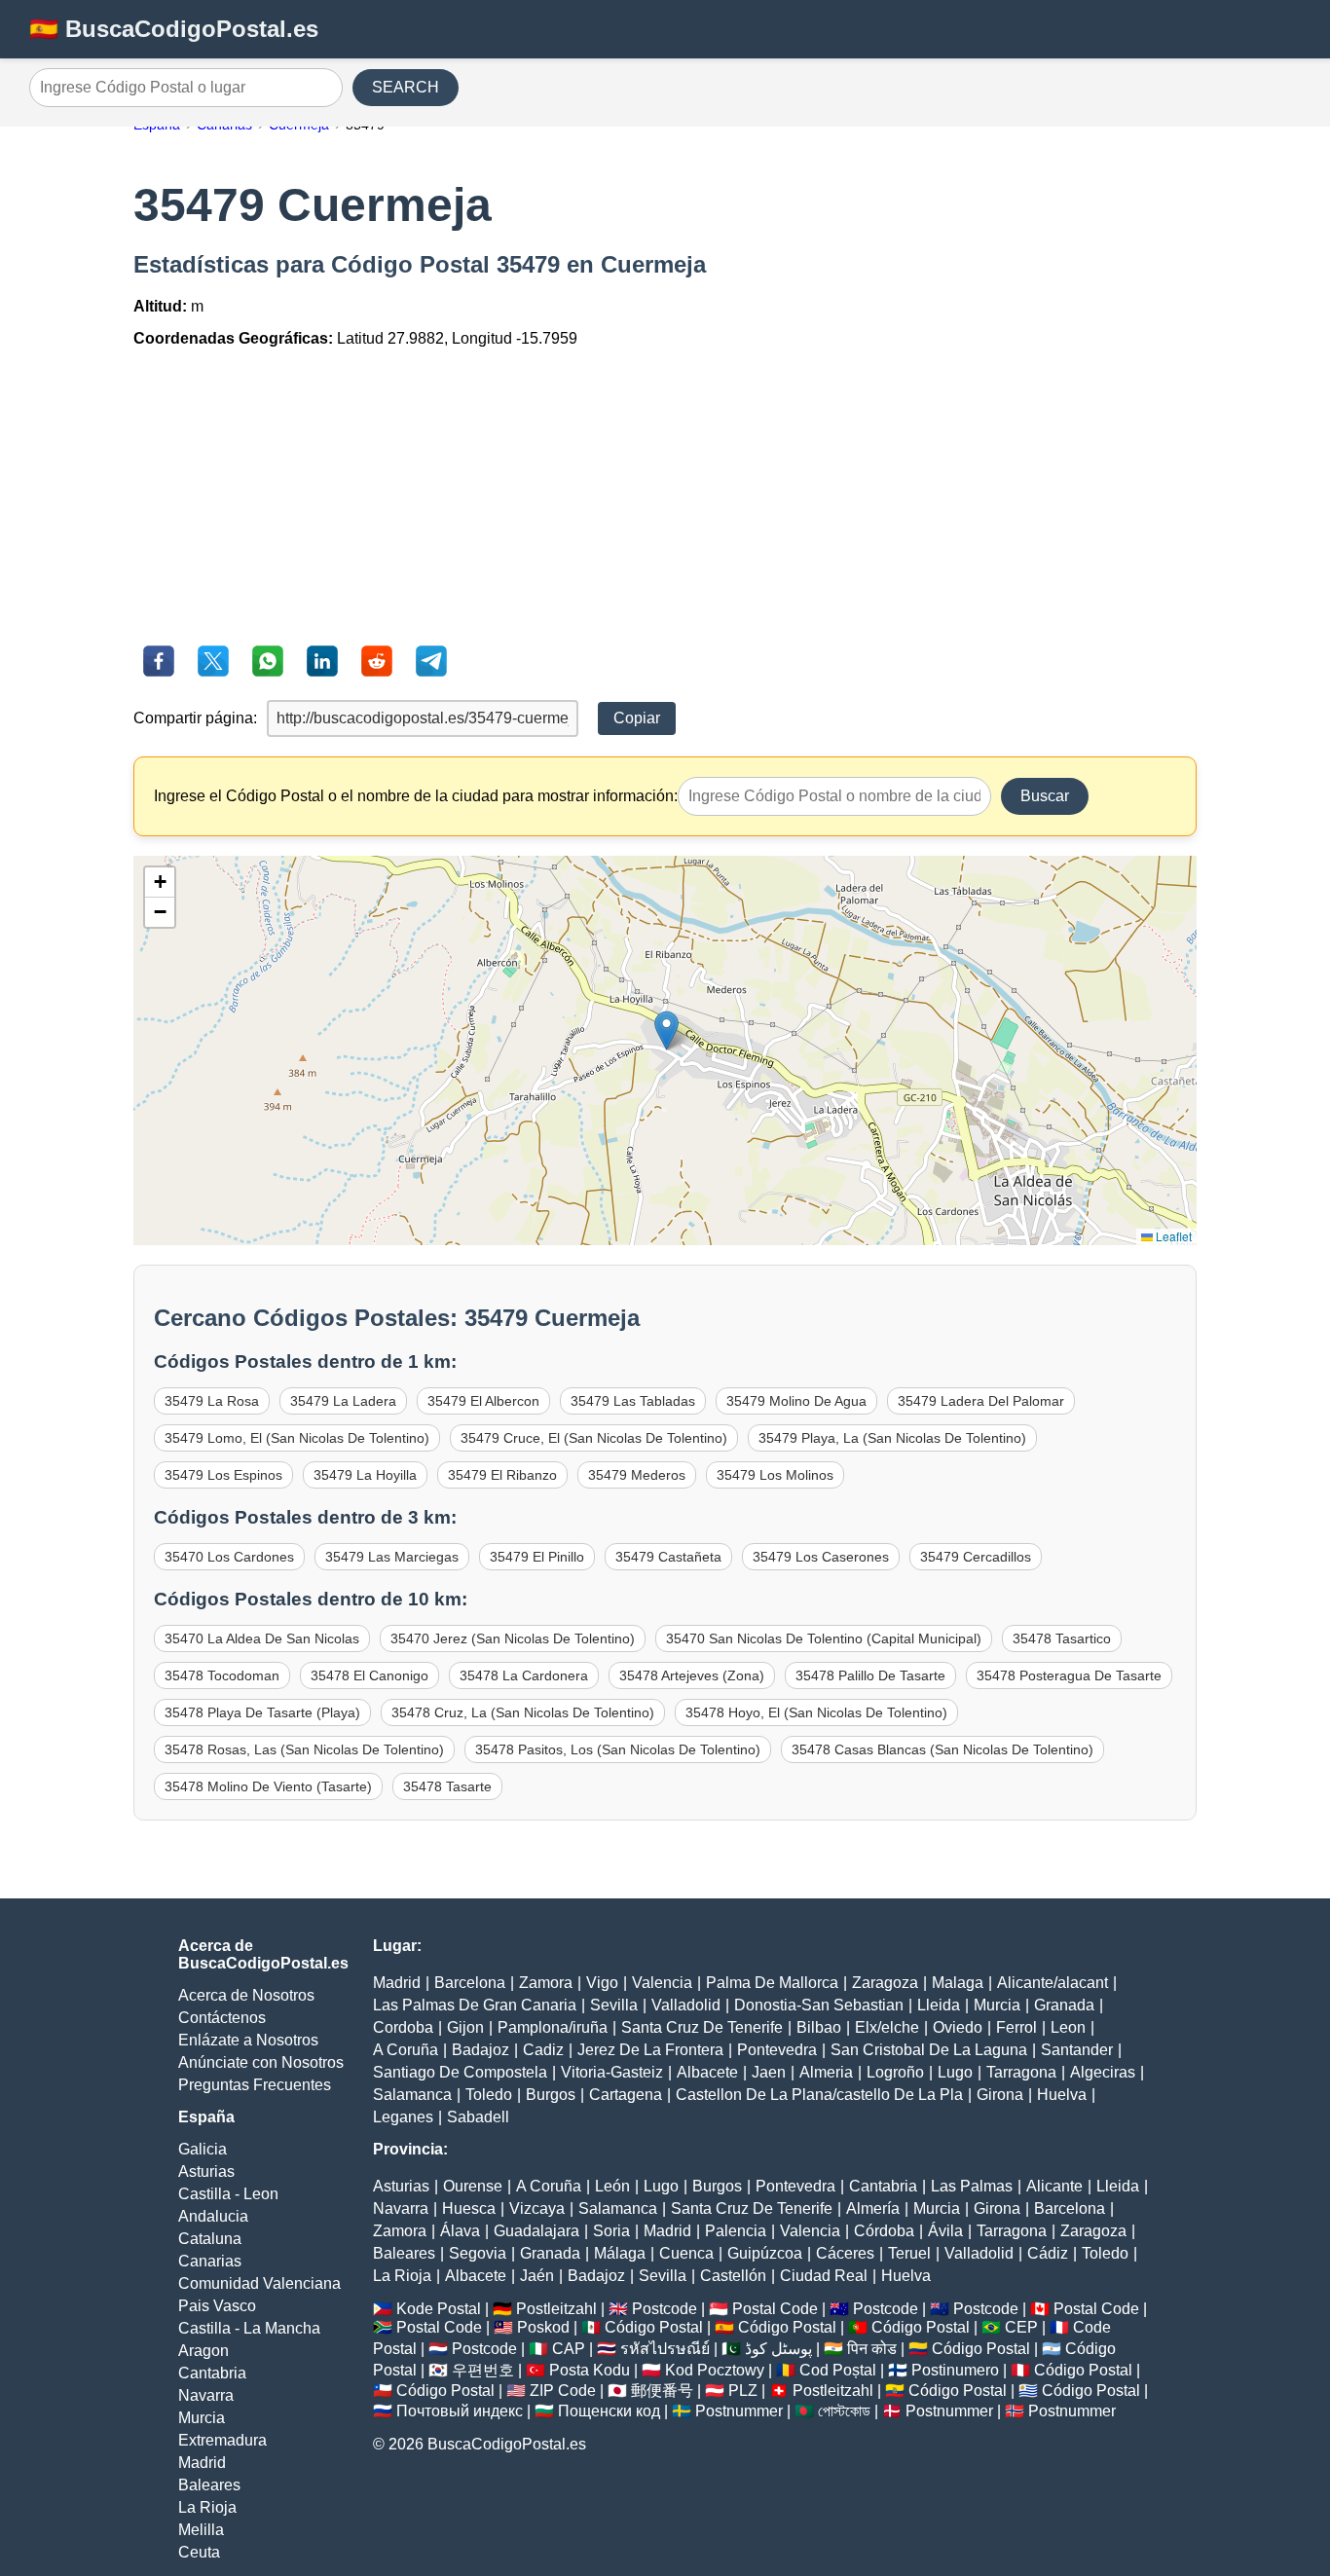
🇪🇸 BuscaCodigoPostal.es (174, 29)
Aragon (203, 2351)
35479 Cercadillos (976, 1557)
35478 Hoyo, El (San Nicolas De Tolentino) (816, 1712)
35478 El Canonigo (369, 1675)
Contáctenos (222, 2018)
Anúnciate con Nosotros (261, 2062)
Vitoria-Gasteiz (612, 2072)
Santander (1077, 2050)
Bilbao (819, 2027)
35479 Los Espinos (223, 1475)
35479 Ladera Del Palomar (981, 1401)
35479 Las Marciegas (392, 1557)
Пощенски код (609, 2411)
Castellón (733, 2276)
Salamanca (412, 2095)
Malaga (958, 1983)
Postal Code (775, 2309)
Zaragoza (885, 1983)
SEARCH (406, 87)
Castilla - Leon (228, 2194)
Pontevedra (777, 2050)
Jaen (769, 2072)
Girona (1000, 2095)
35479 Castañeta (668, 1557)
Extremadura (222, 2440)
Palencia (736, 2231)
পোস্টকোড (844, 2411)
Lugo (955, 2072)
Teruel (909, 2253)
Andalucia (213, 2216)
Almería (873, 2208)
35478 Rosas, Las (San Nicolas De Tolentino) (304, 1749)
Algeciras (1103, 2072)
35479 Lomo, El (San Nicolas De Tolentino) (297, 1438)
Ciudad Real (824, 2276)
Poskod (543, 2327)
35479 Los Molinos (775, 1475)
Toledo (489, 2095)
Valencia (662, 1983)
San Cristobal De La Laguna (929, 2050)
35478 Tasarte (447, 1786)
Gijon (465, 2027)
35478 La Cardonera (524, 1675)
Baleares (209, 2485)
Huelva (1062, 2095)
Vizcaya (537, 2208)
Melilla (201, 2530)
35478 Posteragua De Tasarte (1069, 1675)
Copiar (637, 718)
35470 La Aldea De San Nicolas (262, 1638)
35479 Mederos (637, 1475)
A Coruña (406, 2050)
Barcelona (470, 1983)
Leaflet (1172, 1236)
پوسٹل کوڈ (778, 2349)
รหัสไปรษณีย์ (665, 2349)
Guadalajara (536, 2231)
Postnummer (739, 2411)
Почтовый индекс (460, 2411)
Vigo (602, 1983)
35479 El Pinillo (537, 1557)
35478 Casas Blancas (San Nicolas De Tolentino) (942, 1749)
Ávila (945, 2231)
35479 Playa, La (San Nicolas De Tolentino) (892, 1438)
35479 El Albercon (483, 1401)
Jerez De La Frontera (650, 2050)
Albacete (707, 2072)
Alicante (1054, 2186)
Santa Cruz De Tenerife (702, 2027)
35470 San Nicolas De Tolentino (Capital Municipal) (824, 1638)
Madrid (202, 2463)
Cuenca (686, 2253)
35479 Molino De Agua (796, 1401)
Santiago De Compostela (460, 2072)
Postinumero (955, 2370)
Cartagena (626, 2095)
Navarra (206, 2395)
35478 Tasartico (1062, 1638)
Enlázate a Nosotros (248, 2040)
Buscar (1045, 796)
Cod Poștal (838, 2370)
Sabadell (478, 2117)
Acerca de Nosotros (246, 1995)
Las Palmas (972, 2186)
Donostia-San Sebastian (819, 2005)
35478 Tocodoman (222, 1675)
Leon (1068, 2027)
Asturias (206, 2171)
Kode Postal (439, 2309)
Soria (611, 2231)
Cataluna (210, 2239)
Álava (460, 2231)
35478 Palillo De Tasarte (870, 1675)
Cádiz (1048, 2253)
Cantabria (212, 2373)
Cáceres (845, 2253)
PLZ (743, 2391)
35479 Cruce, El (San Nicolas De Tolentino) (594, 1438)
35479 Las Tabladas (633, 1401)
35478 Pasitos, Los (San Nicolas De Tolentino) (618, 1749)
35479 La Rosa (212, 1401)
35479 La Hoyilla (365, 1475)
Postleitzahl (556, 2309)
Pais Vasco (217, 2306)
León (612, 2186)
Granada (1064, 2005)
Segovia (478, 2253)
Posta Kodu (590, 2370)
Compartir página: (195, 718)
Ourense (473, 2186)
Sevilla (614, 2005)
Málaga (620, 2253)
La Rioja (207, 2507)
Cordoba (403, 2027)
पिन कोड (872, 2349)
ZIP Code (563, 2391)
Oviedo (958, 2027)
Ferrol (1016, 2027)
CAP (569, 2349)
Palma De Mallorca (772, 1983)
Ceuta (199, 2552)
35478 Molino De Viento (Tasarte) (268, 1786)
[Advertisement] (665, 499)
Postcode (665, 2309)
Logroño (895, 2072)
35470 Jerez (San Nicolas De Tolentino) (513, 1638)
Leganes (403, 2117)
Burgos (551, 2095)
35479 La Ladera (343, 1401)
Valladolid (686, 2005)
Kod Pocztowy (715, 2370)
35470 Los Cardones (229, 1557)
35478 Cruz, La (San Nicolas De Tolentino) (523, 1712)
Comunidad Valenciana (259, 2283)
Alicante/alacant (1053, 1983)
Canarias (210, 2261)
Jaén (537, 2276)
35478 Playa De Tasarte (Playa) (262, 1712)
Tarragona (1021, 2072)
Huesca (469, 2208)
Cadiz (543, 2050)
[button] (666, 1030)
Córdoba (884, 2231)
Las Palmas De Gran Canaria (475, 2005)
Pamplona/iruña (553, 2027)
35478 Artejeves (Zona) (692, 1675)
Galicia (203, 2149)
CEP (1021, 2327)
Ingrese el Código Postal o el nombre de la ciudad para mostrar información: (416, 796)
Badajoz (480, 2050)
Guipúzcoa (765, 2253)
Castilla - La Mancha (249, 2328)
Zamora (546, 1983)
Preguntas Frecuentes (255, 2085)
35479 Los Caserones (821, 1557)
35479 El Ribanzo (502, 1475)
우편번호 (483, 2370)
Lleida (939, 2005)
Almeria (826, 2072)
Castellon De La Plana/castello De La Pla (819, 2095)
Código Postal (654, 2327)
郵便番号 (662, 2391)
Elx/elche (887, 2027)
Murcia (202, 2418)
